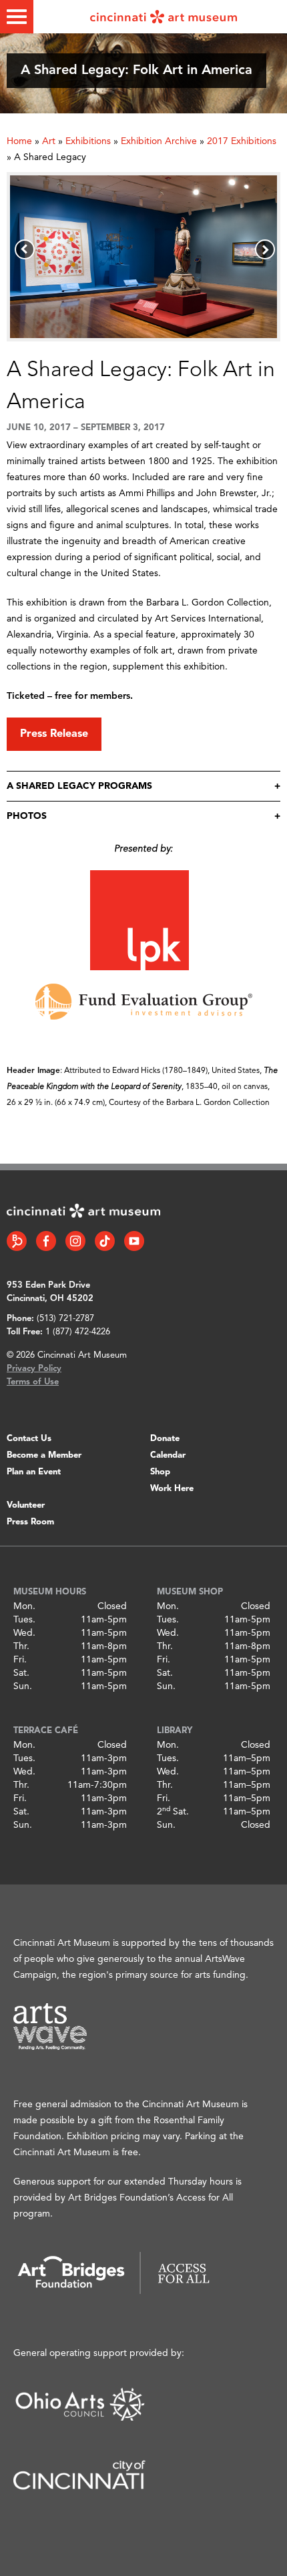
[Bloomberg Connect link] (17, 1241)
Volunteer (26, 1505)
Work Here (172, 1489)
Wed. (24, 1633)
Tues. (24, 1620)
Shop (160, 1472)
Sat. (21, 1673)
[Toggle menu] (17, 17)
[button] (25, 249)
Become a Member (44, 1455)
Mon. (24, 1606)
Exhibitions (88, 141)
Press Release (54, 734)
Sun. (23, 1686)
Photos (27, 816)
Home (19, 141)
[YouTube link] (134, 1241)
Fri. (20, 1660)
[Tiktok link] (105, 1241)
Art (49, 141)
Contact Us (29, 1439)
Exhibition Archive (159, 141)
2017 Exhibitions (242, 141)
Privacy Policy (34, 1369)
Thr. (21, 1646)
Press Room (30, 1522)
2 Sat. (173, 1812)
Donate (165, 1439)
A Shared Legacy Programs (79, 786)
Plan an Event (34, 1472)
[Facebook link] (46, 1241)
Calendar (168, 1455)
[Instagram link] (75, 1241)
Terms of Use (33, 1382)
